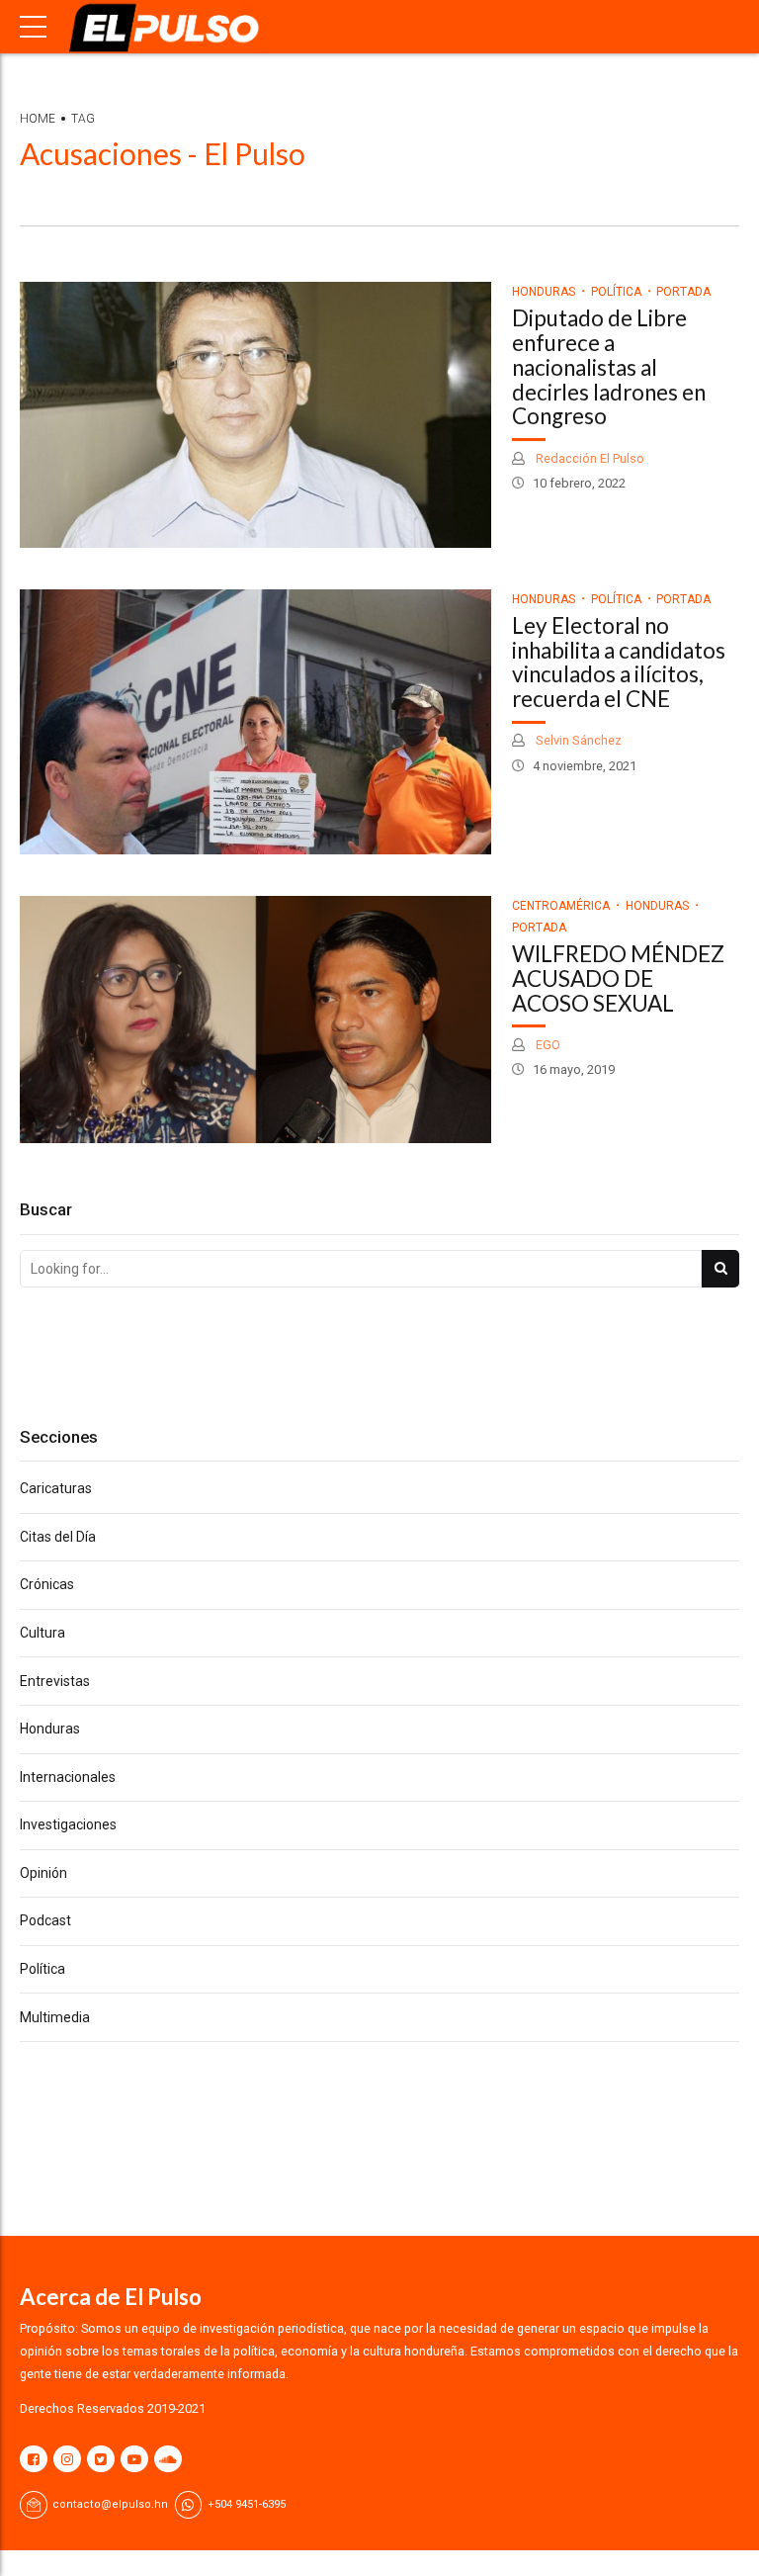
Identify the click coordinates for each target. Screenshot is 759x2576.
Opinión (43, 1873)
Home (38, 119)
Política (616, 292)
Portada (683, 292)
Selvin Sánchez (577, 740)
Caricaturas (56, 1488)
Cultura (42, 1633)
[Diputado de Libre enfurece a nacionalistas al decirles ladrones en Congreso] (255, 415)
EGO (547, 1045)
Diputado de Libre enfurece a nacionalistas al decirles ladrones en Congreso (609, 367)
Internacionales (68, 1777)
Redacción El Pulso (589, 458)
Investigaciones (68, 1824)
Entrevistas (55, 1681)
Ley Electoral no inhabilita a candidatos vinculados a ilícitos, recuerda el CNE (619, 662)
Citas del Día (58, 1537)
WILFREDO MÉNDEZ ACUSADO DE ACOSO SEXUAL (618, 978)
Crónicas (47, 1584)
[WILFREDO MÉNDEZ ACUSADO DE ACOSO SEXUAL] (255, 1020)
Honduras (544, 292)
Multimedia (55, 2017)
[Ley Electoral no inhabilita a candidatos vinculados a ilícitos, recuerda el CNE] (255, 722)
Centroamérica (561, 906)
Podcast (45, 1920)
